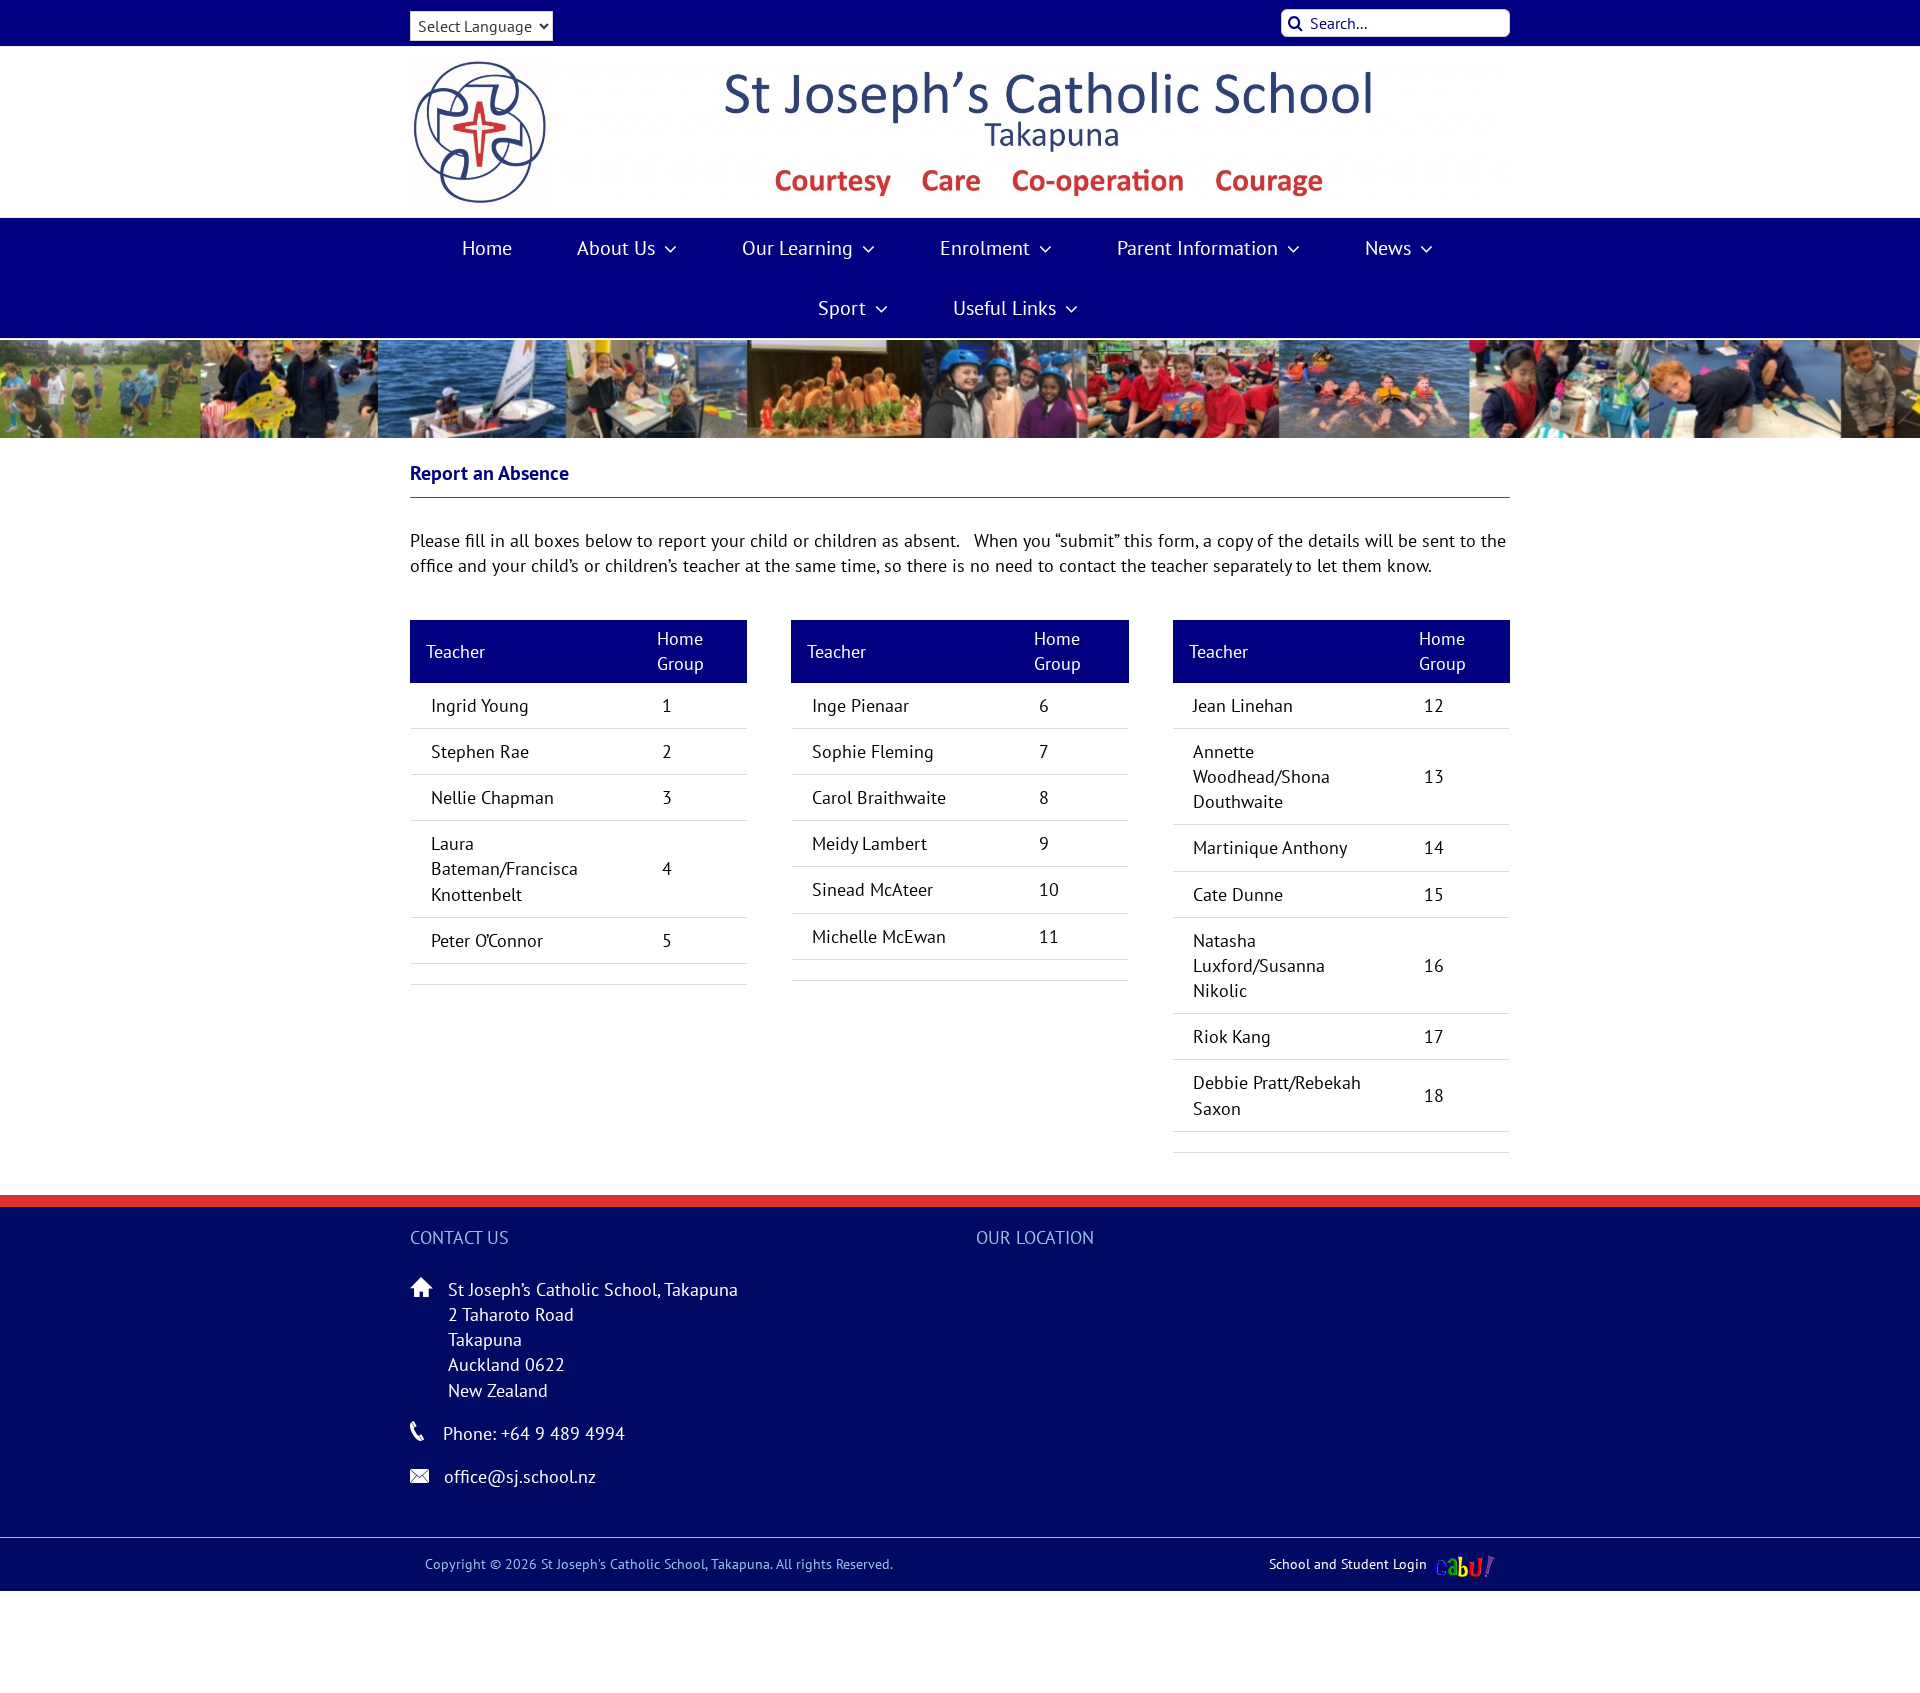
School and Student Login (1348, 1564)
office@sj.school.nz (520, 1476)
